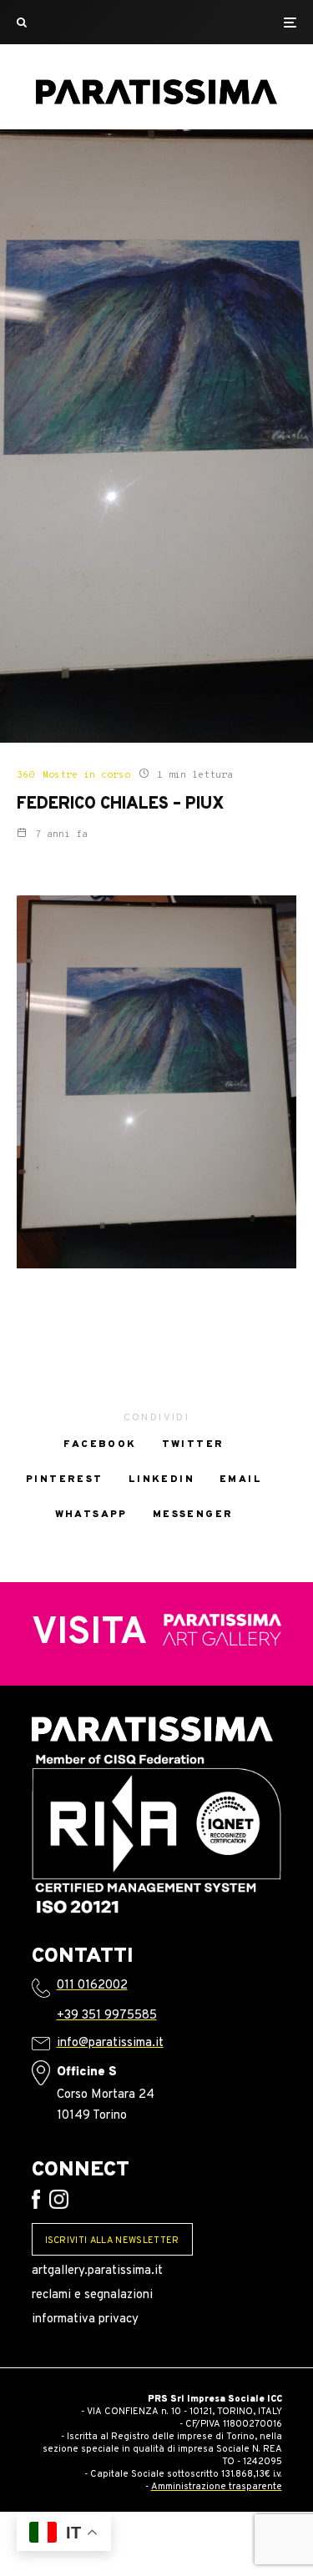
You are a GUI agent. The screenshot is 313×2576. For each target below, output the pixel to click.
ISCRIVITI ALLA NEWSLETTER (112, 2241)
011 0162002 (92, 1986)
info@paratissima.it (110, 2043)
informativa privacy (85, 2319)
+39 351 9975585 (107, 2016)
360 (25, 775)
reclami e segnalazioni (92, 2295)
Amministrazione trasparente (217, 2487)
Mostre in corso (86, 775)
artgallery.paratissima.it (97, 2271)
